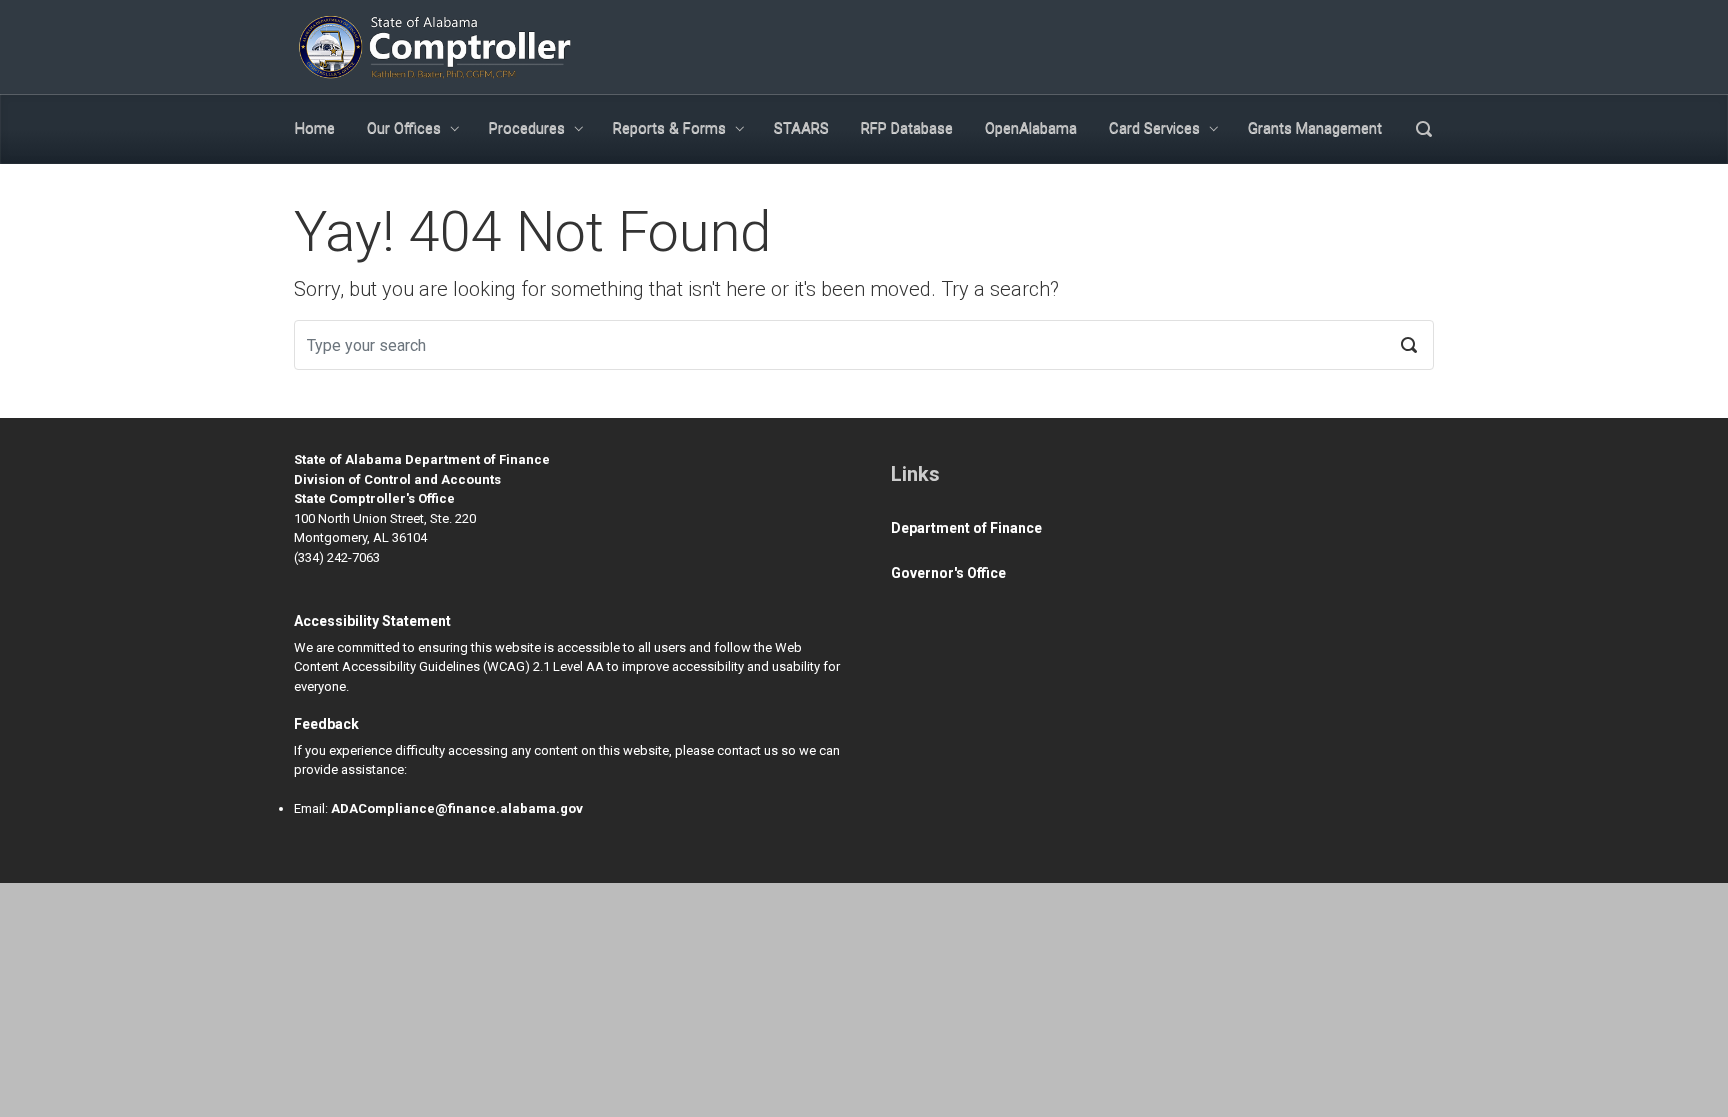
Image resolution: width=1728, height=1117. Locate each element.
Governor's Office (948, 573)
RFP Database (907, 128)
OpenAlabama (1031, 128)
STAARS (801, 128)
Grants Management (1315, 128)
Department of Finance (966, 528)
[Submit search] (1409, 345)
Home (315, 128)
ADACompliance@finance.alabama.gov (457, 808)
